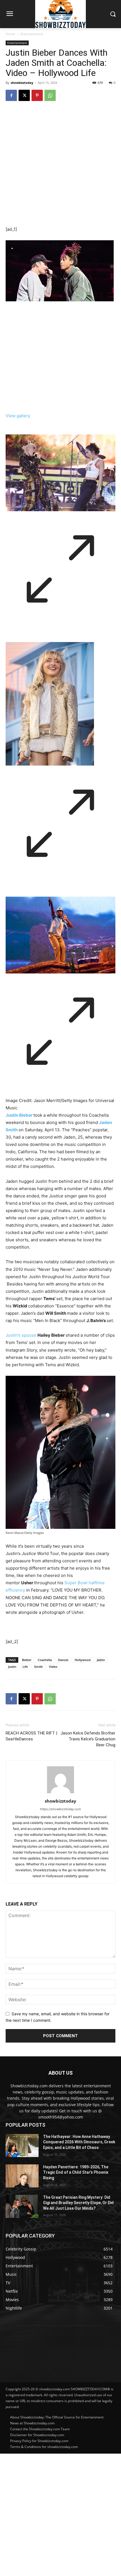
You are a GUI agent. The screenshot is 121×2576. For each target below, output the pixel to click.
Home (10, 34)
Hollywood (83, 1660)
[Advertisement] (60, 2514)
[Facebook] (11, 95)
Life (25, 1667)
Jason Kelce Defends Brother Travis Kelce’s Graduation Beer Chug (88, 1739)
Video (53, 1667)
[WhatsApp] (50, 95)
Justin (12, 1667)
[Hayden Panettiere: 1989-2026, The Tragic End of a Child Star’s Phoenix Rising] (22, 2176)
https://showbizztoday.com (60, 1809)
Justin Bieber (19, 1115)
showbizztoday (22, 83)
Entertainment (32, 34)
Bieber (27, 1660)
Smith (38, 1667)
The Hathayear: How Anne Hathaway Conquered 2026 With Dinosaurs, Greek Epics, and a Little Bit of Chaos (79, 2142)
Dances (63, 1660)
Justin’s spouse (21, 1335)
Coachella (45, 1660)
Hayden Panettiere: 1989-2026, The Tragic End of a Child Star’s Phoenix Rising (76, 2172)
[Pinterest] (37, 95)
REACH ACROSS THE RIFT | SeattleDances (31, 1736)
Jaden (101, 1660)
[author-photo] (60, 1793)
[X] (24, 95)
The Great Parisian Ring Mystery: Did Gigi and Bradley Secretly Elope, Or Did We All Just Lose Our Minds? (78, 2203)
